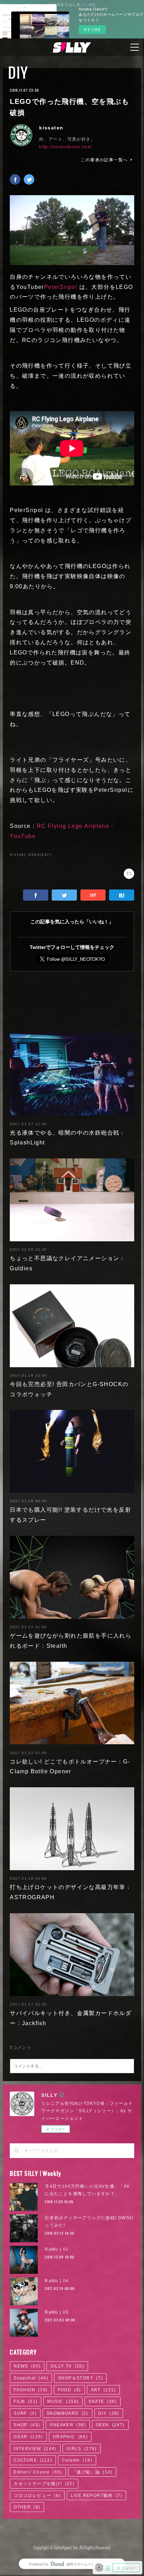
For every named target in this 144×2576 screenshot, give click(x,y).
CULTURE (33, 2460)
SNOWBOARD (67, 2413)
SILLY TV (67, 2366)
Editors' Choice (38, 2472)
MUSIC (63, 2401)
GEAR (28, 2437)
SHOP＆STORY (80, 2378)
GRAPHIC (70, 2437)
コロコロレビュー (37, 2496)
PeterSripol (61, 287)
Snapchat (31, 2378)
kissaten (51, 128)
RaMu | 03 (57, 2312)
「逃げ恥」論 (92, 2472)
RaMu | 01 (57, 2249)
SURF (25, 2413)
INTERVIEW (35, 2449)
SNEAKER (68, 2425)
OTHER (27, 2507)
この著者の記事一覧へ (104, 160)
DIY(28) (18, 855)
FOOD (69, 2390)
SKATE (103, 2401)
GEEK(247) (39, 855)
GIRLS (82, 2449)
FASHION (31, 2390)
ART (103, 2390)
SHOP (27, 2425)
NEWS (27, 2366)
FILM (26, 2401)
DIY (18, 72)
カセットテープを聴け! (44, 2484)
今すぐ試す (92, 29)
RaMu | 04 (57, 2281)
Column (77, 2460)
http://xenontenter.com (65, 147)
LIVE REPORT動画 (96, 2496)
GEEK (110, 2425)
